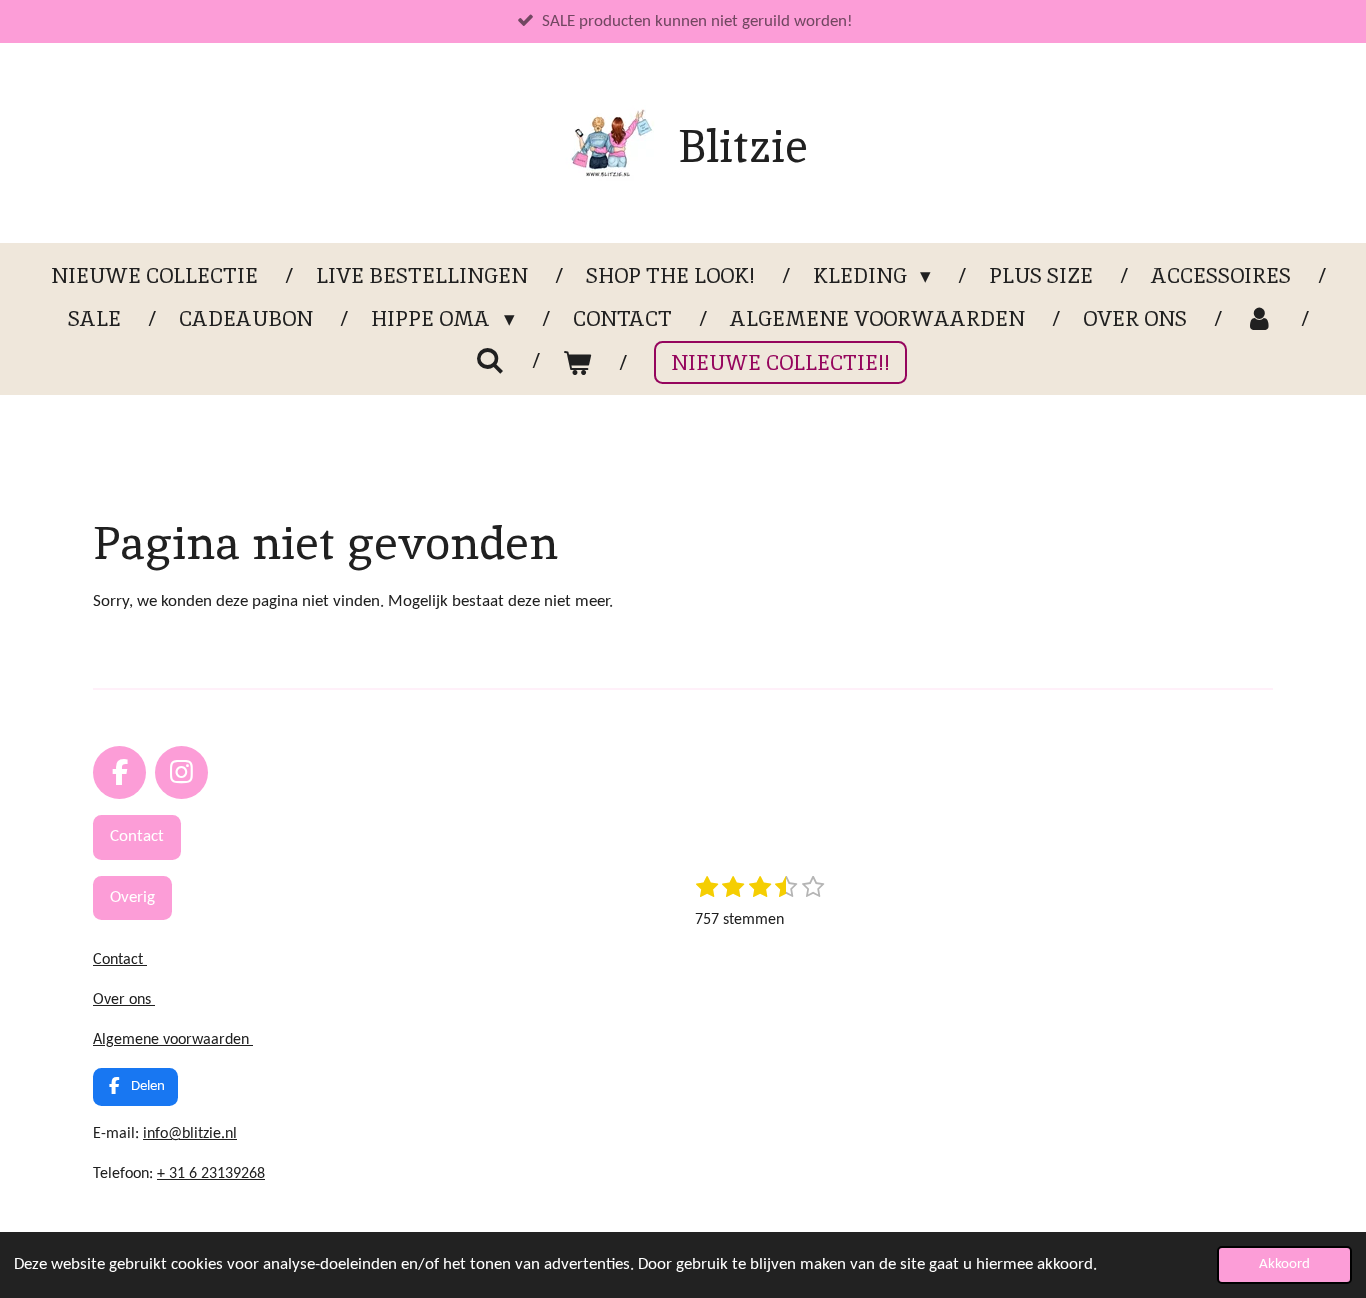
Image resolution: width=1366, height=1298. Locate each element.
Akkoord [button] (1284, 1264)
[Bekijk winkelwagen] (577, 363)
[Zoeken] (490, 360)
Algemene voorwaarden (173, 1040)
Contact (120, 960)
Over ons (124, 1000)
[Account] (1259, 319)
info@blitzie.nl (190, 1134)
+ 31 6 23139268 (211, 1174)
